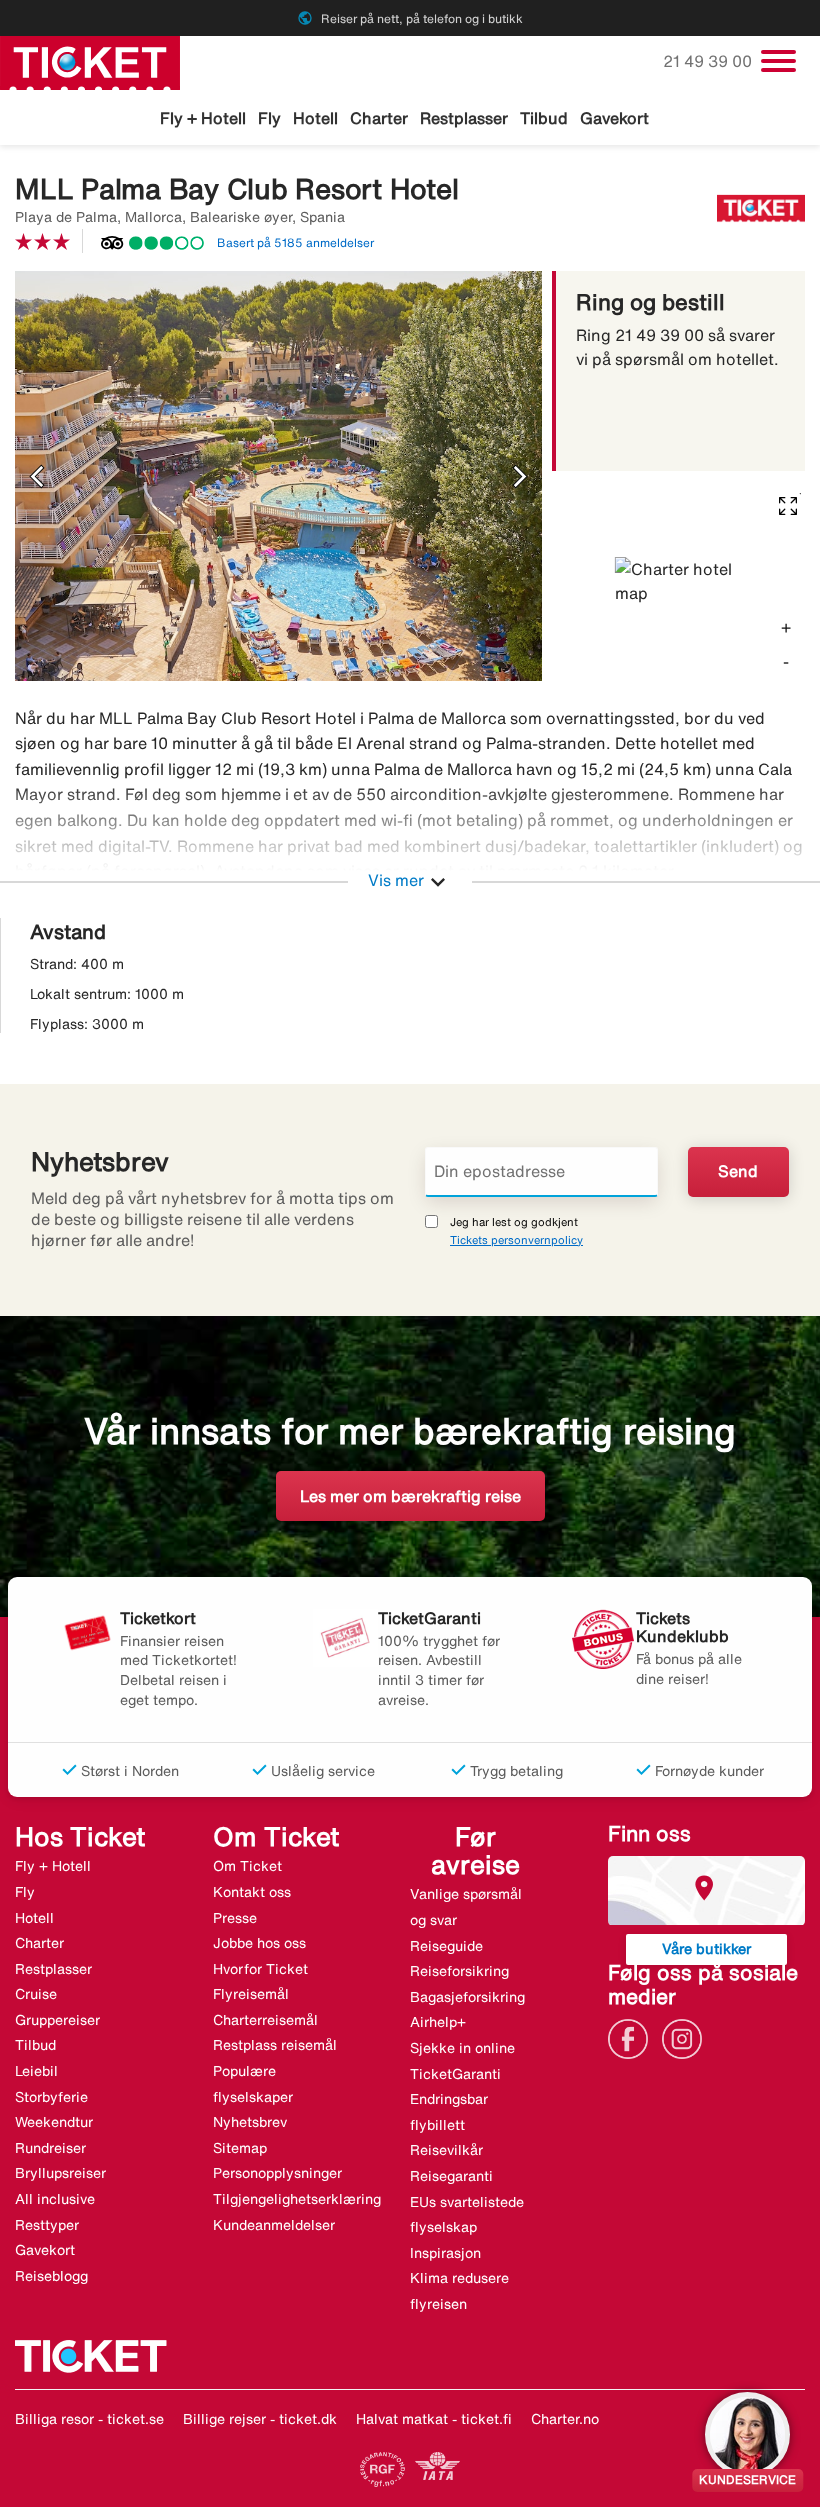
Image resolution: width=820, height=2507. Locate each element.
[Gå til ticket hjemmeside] (90, 61)
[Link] (633, 2037)
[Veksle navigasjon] (778, 61)
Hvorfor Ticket (260, 1969)
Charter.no (565, 2419)
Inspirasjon (445, 2253)
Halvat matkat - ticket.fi (434, 2419)
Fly (269, 118)
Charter (379, 118)
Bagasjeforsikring (467, 1997)
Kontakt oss (252, 1892)
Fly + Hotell (203, 118)
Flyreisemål (251, 1994)
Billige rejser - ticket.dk (260, 2419)
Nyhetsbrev (250, 2122)
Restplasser (464, 118)
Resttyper (47, 2225)
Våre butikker (706, 1948)
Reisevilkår (446, 2150)
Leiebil (36, 2071)
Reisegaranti (451, 2176)
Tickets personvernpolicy (516, 1239)
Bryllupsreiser (60, 2173)
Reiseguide (446, 1946)
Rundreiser (50, 2148)
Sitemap (240, 2148)
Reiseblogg (51, 2276)
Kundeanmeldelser (274, 2225)
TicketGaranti (455, 2074)
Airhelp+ (438, 2022)
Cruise (36, 1994)
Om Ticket (247, 1866)
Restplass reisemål (275, 2045)
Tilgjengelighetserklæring (297, 2199)
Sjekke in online (462, 2048)
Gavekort (614, 118)
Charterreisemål (265, 2020)
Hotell (315, 118)
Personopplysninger (277, 2173)
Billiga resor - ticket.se (89, 2419)
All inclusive (55, 2199)
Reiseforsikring (459, 1971)
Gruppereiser (57, 2020)
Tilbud (544, 118)
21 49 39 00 (709, 61)
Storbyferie (51, 2097)
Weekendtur (54, 2122)
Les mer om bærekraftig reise (410, 1496)
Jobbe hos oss (259, 1943)
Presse (235, 1918)
